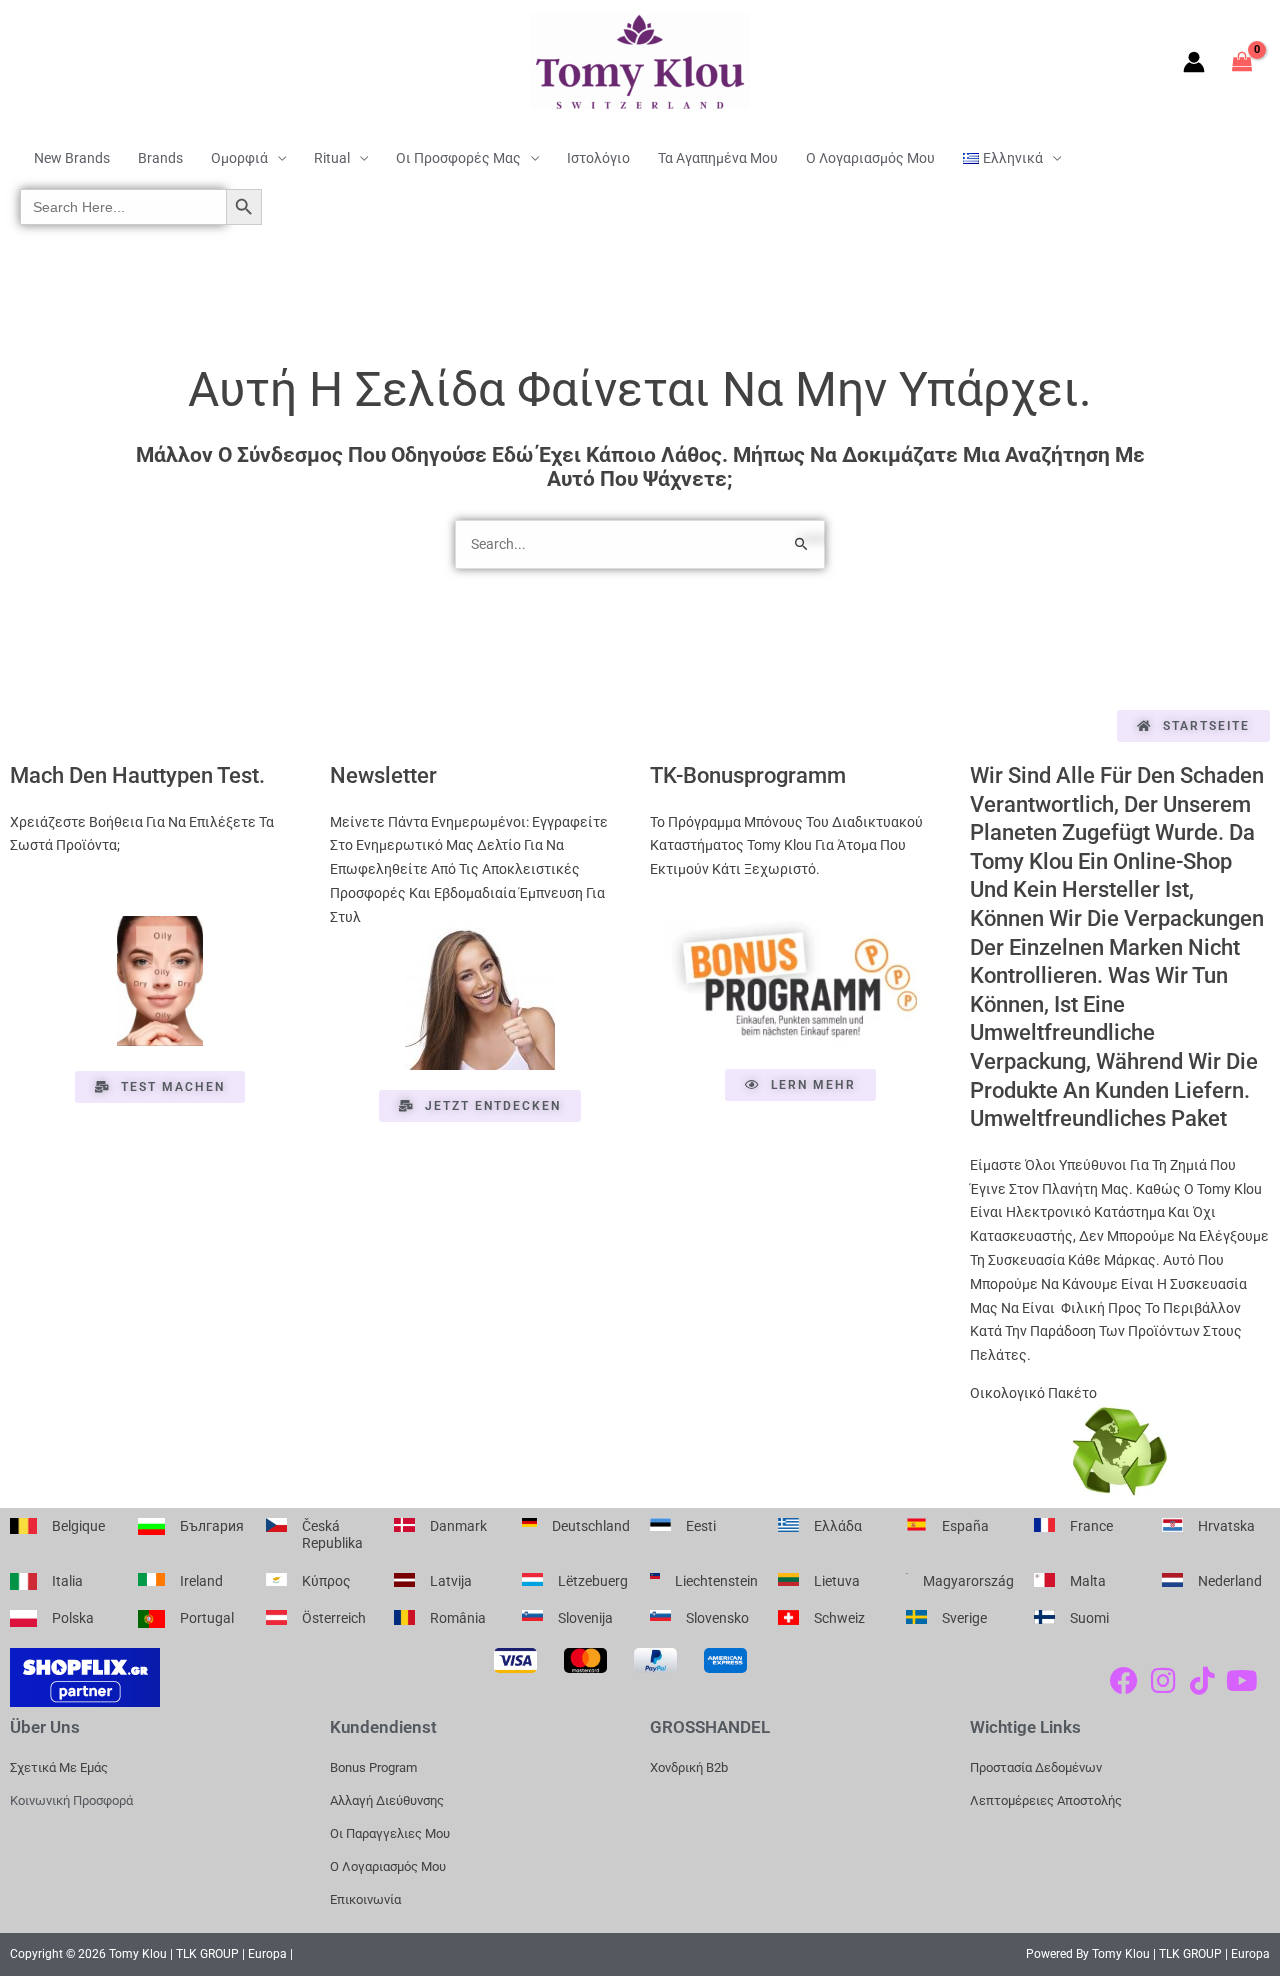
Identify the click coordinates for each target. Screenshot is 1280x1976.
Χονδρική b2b (689, 1767)
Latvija (451, 1581)
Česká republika (332, 1535)
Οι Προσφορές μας (458, 158)
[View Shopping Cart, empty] (1242, 61)
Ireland (201, 1581)
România (458, 1618)
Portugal (207, 1618)
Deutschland (591, 1526)
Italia (67, 1581)
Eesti (701, 1526)
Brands (160, 158)
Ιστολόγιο (598, 158)
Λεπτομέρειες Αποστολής (1046, 1800)
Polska (73, 1618)
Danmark (458, 1526)
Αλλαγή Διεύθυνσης (387, 1800)
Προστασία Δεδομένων (1036, 1767)
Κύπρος (326, 1581)
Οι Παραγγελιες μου (390, 1833)
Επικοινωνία (365, 1899)
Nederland (1230, 1581)
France (1091, 1526)
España (965, 1526)
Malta (1088, 1581)
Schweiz (839, 1618)
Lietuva (837, 1581)
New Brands (72, 158)
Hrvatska (1226, 1526)
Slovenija (585, 1618)
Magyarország (968, 1581)
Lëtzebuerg (593, 1581)
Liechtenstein (716, 1581)
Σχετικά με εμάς (59, 1767)
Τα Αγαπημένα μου (718, 158)
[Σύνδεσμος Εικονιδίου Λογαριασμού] (1194, 62)
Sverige (964, 1618)
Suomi (1089, 1618)
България (212, 1526)
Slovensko (717, 1618)
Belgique (78, 1526)
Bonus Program (373, 1767)
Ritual (332, 158)
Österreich (334, 1618)
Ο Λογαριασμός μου (870, 158)
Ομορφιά (239, 158)
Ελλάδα (838, 1526)
